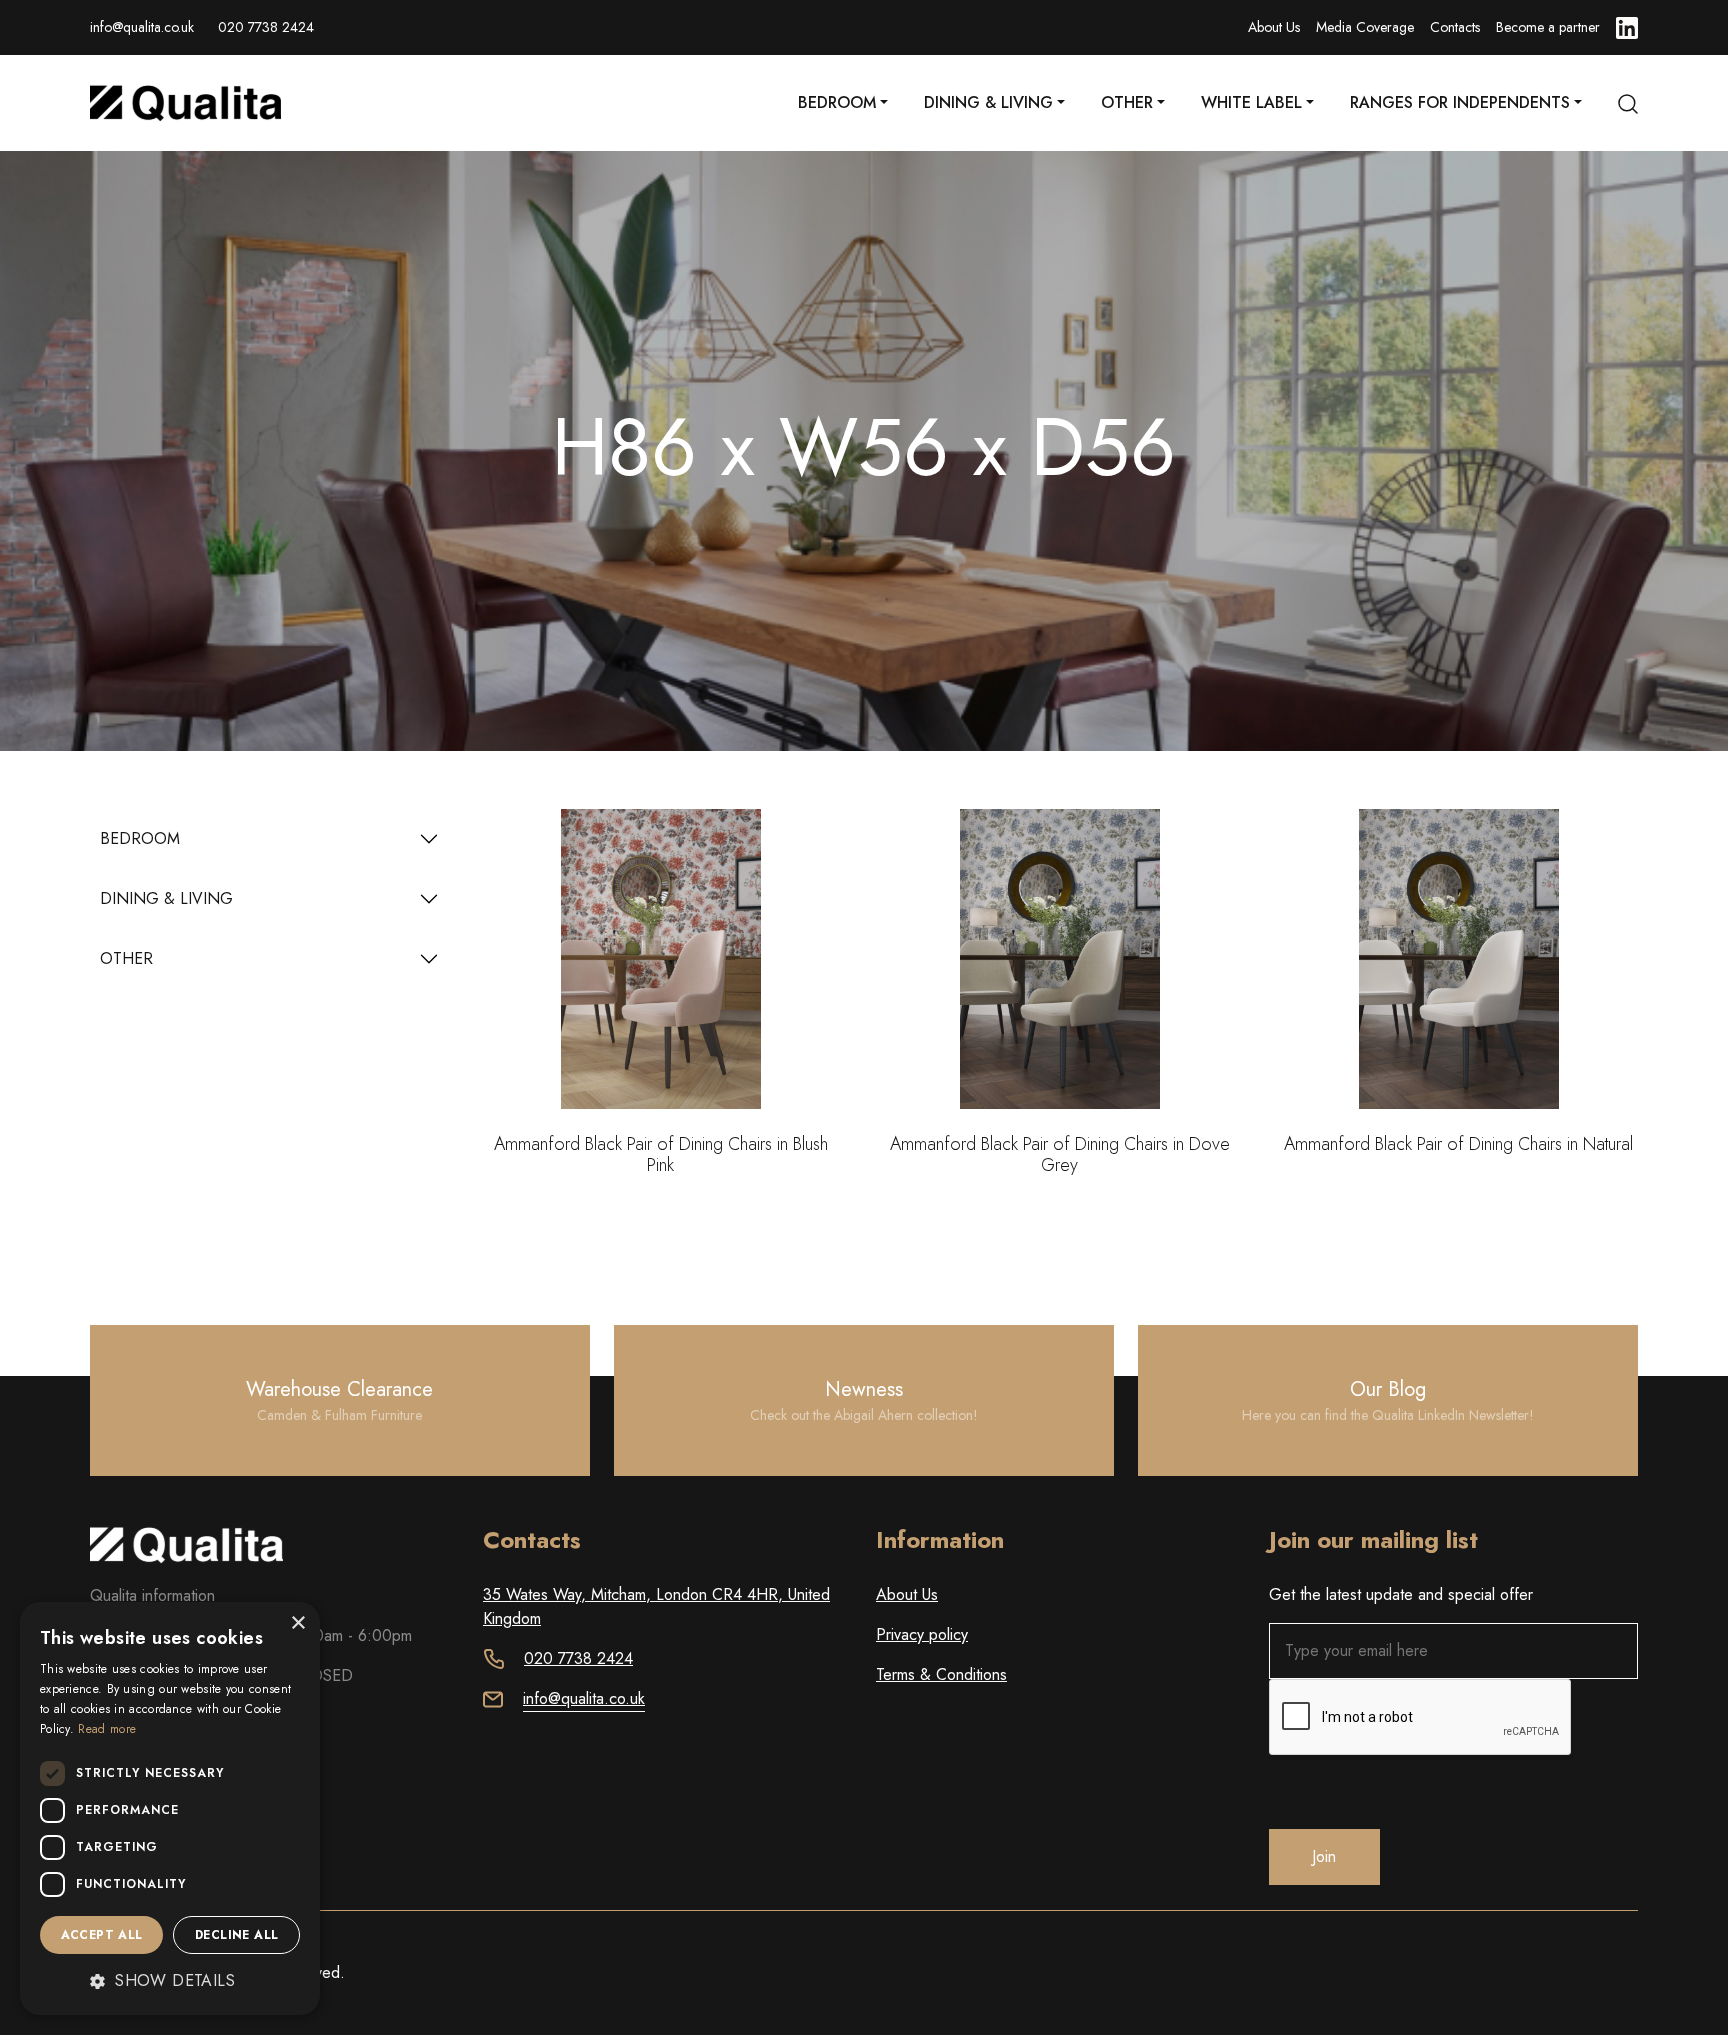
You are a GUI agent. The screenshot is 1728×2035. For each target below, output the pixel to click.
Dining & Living (988, 102)
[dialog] (170, 1808)
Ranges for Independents (1460, 102)
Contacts (1455, 27)
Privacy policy (922, 1634)
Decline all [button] (236, 1935)
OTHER (126, 958)
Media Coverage (1365, 27)
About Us (1274, 27)
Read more (107, 1729)
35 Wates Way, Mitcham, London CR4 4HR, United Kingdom (656, 1606)
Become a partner (1548, 27)
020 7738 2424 (266, 27)
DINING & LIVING (166, 898)
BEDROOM (140, 838)
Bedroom (837, 102)
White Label (1251, 102)
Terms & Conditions (941, 1674)
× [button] (297, 1623)
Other (1127, 102)
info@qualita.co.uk (142, 27)
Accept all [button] (102, 1935)
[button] (170, 1981)
